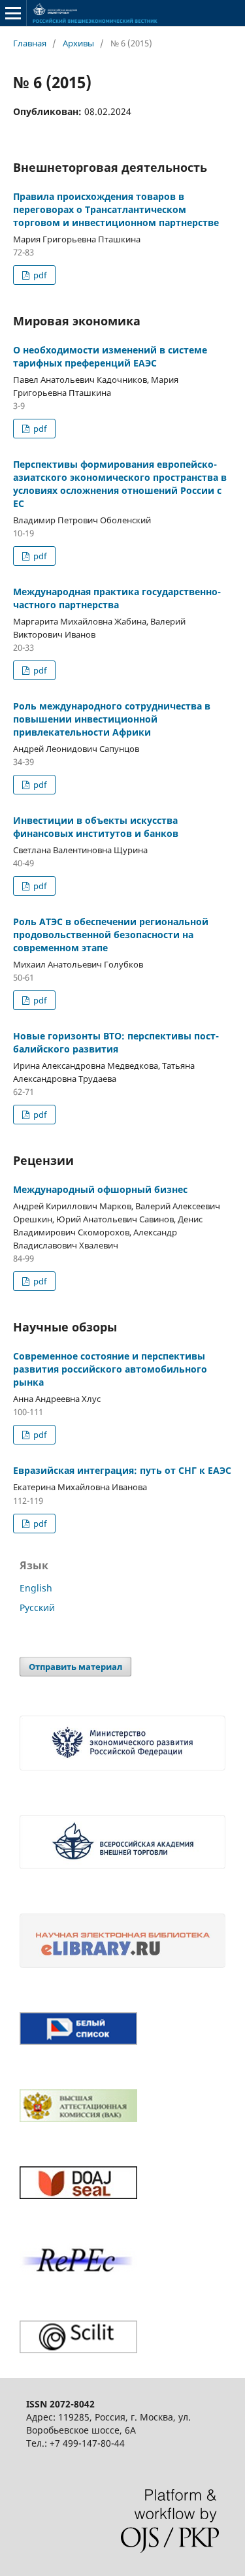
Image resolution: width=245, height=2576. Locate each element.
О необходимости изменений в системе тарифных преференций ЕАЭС (110, 356)
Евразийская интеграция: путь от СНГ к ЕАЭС (122, 1470)
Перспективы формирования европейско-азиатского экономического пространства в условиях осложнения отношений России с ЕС (120, 484)
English (36, 1588)
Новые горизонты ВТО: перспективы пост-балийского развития (116, 1042)
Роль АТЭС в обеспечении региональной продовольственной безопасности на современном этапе (111, 935)
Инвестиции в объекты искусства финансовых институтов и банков (96, 827)
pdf (39, 275)
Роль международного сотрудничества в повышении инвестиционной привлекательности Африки (112, 719)
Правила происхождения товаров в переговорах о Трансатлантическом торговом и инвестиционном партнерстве (116, 209)
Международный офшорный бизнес (100, 1189)
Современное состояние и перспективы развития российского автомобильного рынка (110, 1369)
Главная (30, 43)
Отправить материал (75, 1667)
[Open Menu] (13, 13)
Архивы (78, 43)
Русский (37, 1607)
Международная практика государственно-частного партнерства (117, 598)
